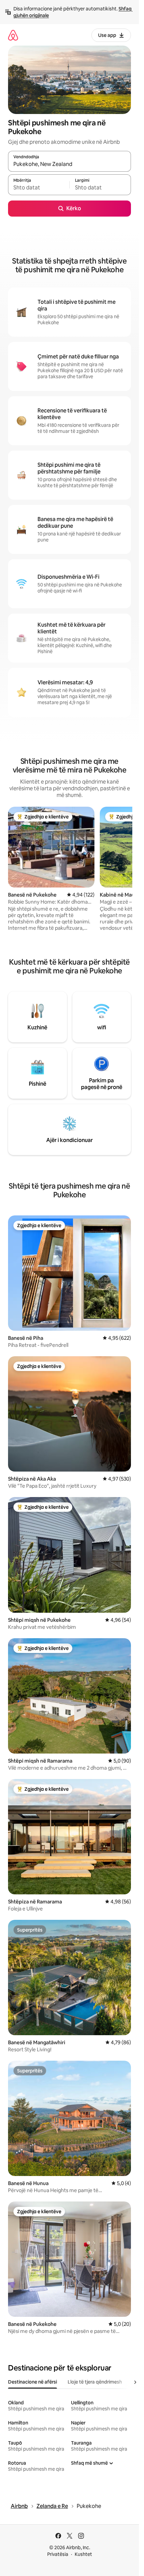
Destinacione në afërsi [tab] (32, 2382)
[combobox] (69, 164)
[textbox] (39, 188)
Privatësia (58, 2554)
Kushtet (83, 2554)
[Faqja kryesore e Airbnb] (13, 35)
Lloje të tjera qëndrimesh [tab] (95, 2382)
